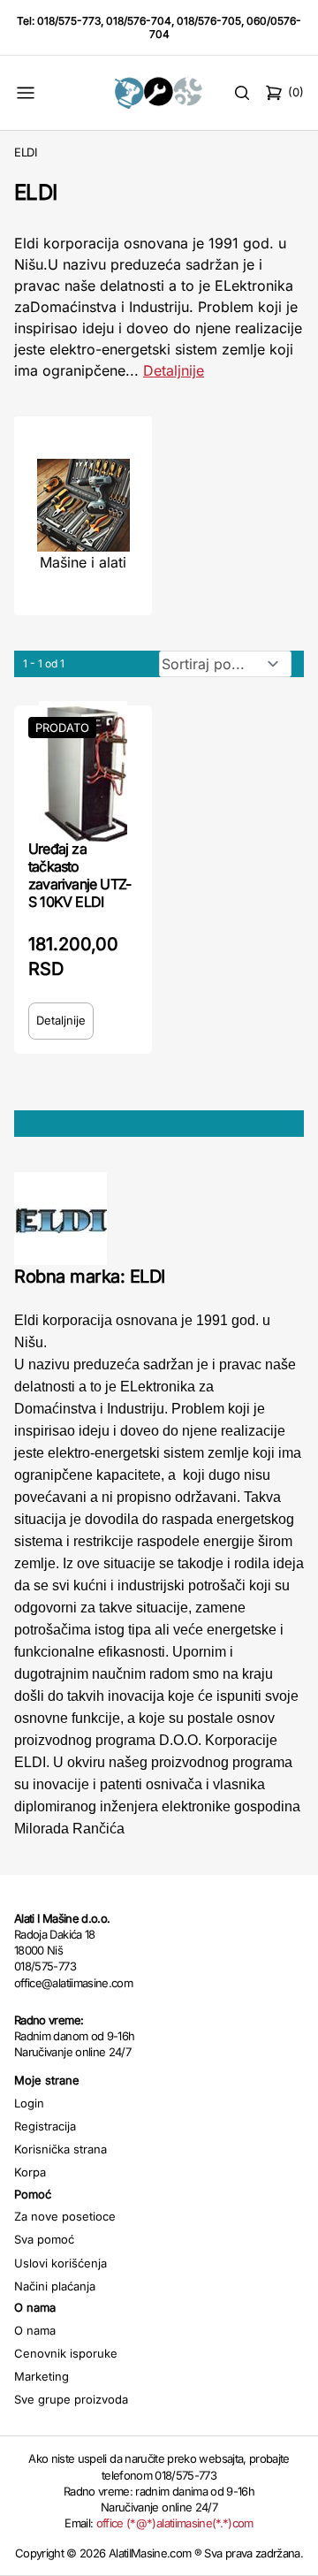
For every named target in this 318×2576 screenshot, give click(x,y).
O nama (35, 2330)
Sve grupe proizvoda (71, 2399)
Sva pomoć (44, 2239)
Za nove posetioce (65, 2216)
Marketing (42, 2376)
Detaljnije (174, 370)
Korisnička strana (61, 2149)
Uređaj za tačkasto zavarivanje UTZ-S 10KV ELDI (79, 875)
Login (29, 2103)
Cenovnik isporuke (66, 2353)
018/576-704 (139, 21)
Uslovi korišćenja (61, 2263)
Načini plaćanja (55, 2286)
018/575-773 (69, 21)
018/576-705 (209, 21)
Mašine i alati (83, 562)
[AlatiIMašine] (159, 93)
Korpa (30, 2172)
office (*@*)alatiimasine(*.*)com (175, 2523)
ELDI (26, 152)
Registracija (45, 2126)
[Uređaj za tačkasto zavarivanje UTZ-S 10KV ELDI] (83, 771)
